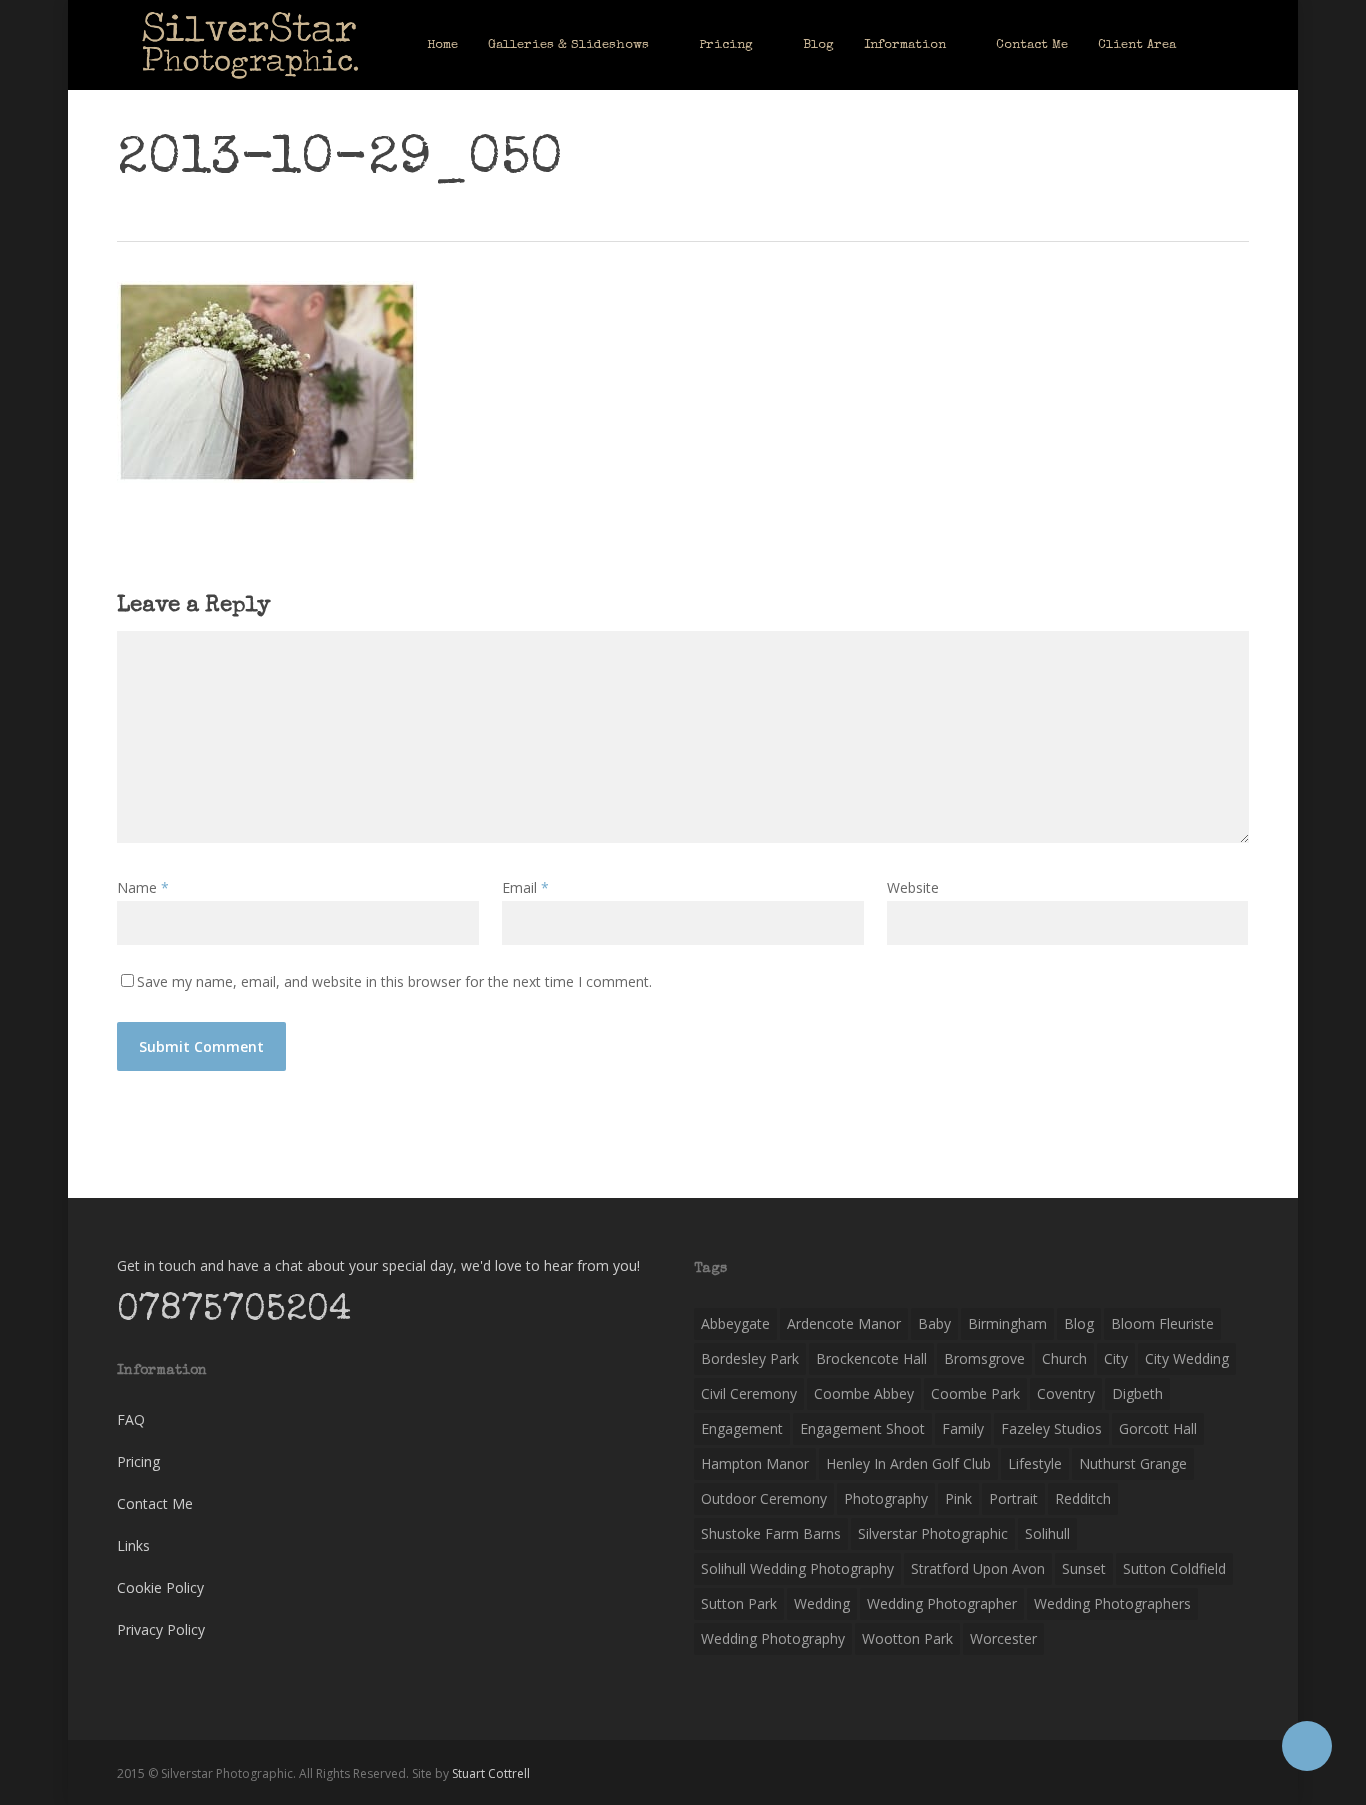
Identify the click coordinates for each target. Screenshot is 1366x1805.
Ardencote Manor (844, 1323)
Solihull (1047, 1533)
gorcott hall (1158, 1428)
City (1116, 1358)
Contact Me (155, 1503)
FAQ (131, 1419)
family (963, 1428)
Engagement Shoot (862, 1428)
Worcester (1003, 1638)
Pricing (138, 1461)
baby (934, 1323)
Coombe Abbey (864, 1393)
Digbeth (1137, 1393)
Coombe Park (975, 1393)
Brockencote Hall (871, 1358)
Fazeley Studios (1051, 1428)
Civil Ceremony (749, 1393)
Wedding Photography (773, 1638)
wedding (822, 1603)
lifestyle (1035, 1463)
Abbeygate (735, 1323)
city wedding (1187, 1358)
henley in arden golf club (908, 1463)
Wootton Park (907, 1638)
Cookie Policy (160, 1587)
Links (133, 1545)
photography (886, 1498)
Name (143, 887)
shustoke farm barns (771, 1533)
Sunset (1084, 1568)
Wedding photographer (942, 1603)
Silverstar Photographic (933, 1533)
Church (1064, 1358)
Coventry (1066, 1393)
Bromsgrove (984, 1358)
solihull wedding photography (797, 1568)
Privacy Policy (161, 1629)
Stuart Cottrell (491, 1773)
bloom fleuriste (1162, 1323)
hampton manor (755, 1463)
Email (525, 887)
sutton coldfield (1174, 1568)
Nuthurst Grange (1133, 1463)
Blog (1079, 1323)
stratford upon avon (978, 1568)
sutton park (739, 1603)
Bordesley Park (750, 1358)
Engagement (742, 1428)
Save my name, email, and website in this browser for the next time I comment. (394, 981)
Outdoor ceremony (764, 1498)
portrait (1013, 1498)
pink (958, 1498)
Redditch (1083, 1498)
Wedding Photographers (1112, 1603)
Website (913, 887)
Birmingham (1007, 1323)
